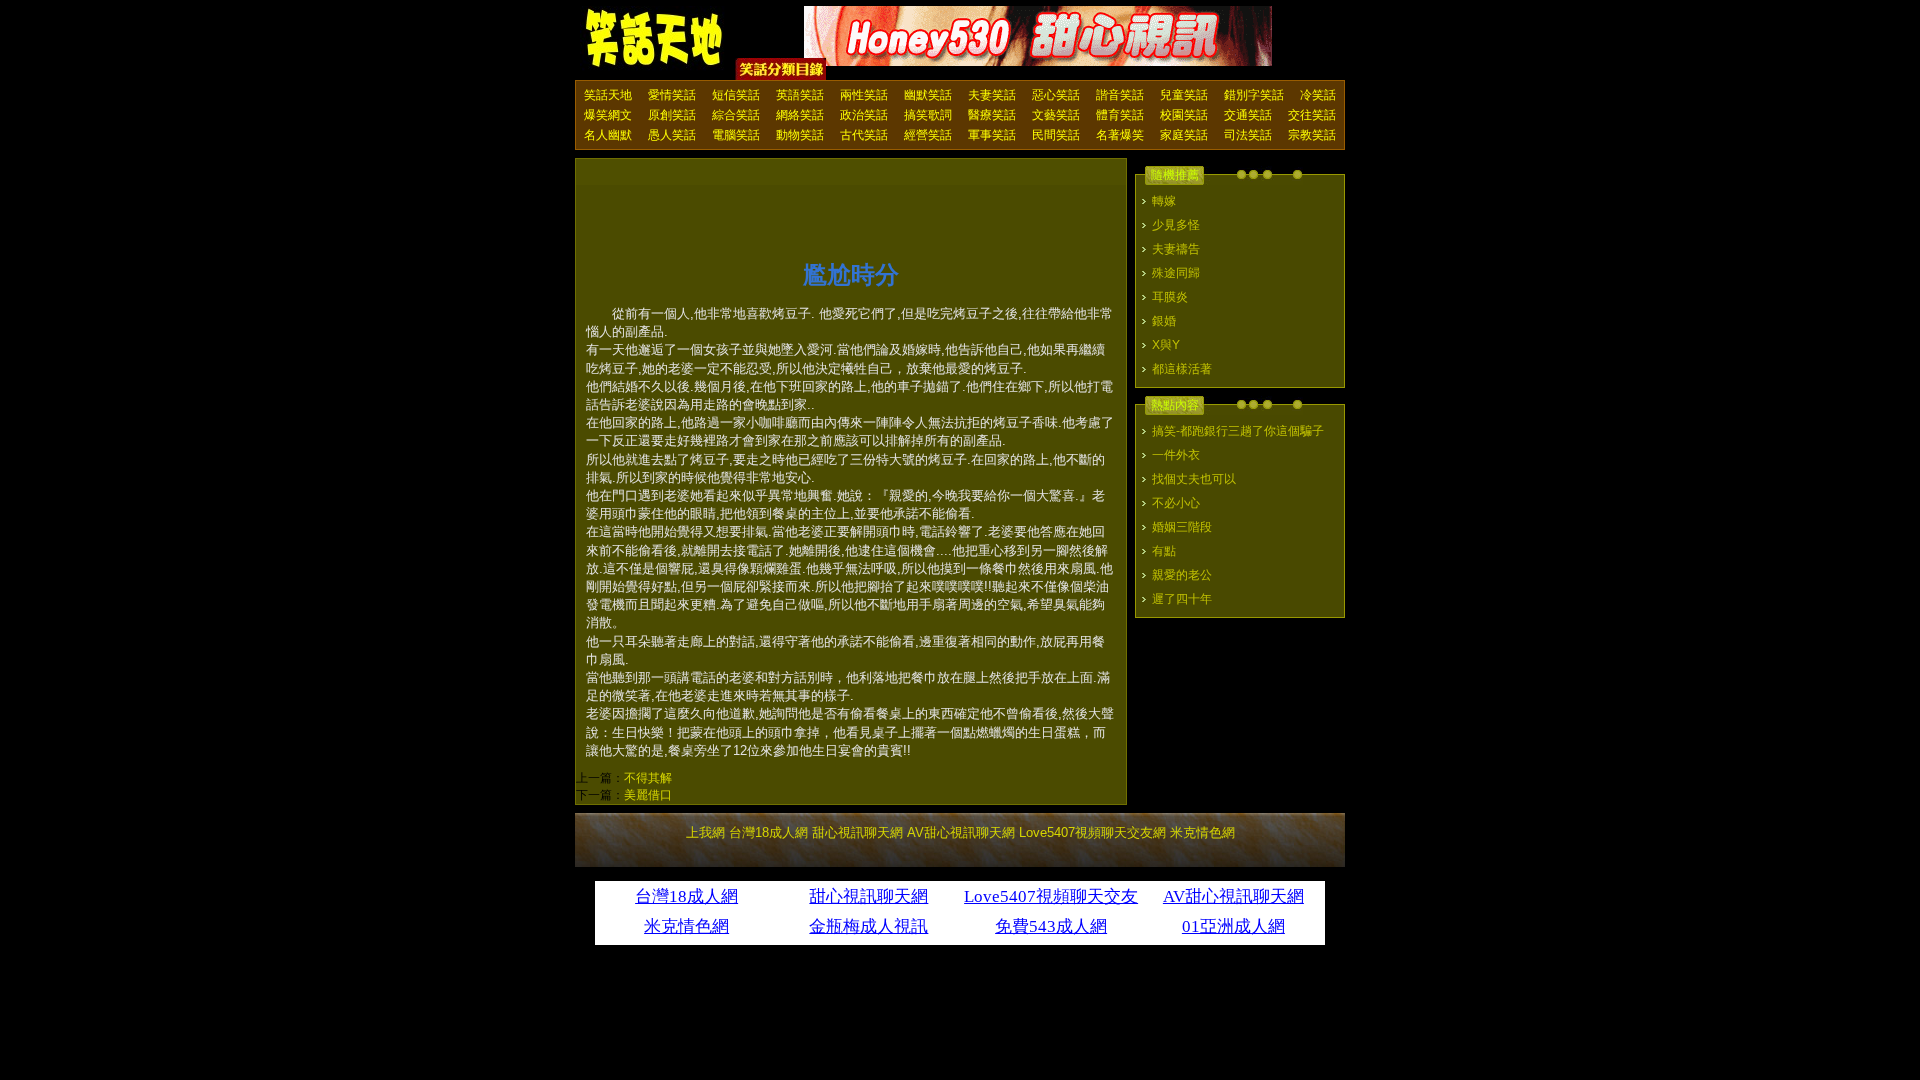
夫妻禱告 (1176, 249)
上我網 (705, 832)
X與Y (1166, 345)
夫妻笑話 (992, 95)
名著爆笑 (1120, 135)
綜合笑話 (736, 115)
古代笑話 (864, 135)
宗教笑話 (1312, 135)
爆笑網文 (608, 115)
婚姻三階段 (1182, 527)
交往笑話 (1312, 115)
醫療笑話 (992, 115)
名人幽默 (608, 135)
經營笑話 (928, 135)
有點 (1164, 551)
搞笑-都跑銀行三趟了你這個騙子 (1238, 431)
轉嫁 (1164, 201)
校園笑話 (1184, 115)
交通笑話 (1248, 115)
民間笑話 (1056, 135)
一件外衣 (1176, 455)
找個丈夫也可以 (1194, 479)
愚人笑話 (672, 135)
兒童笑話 (1184, 95)
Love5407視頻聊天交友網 (1092, 832)
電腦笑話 (736, 135)
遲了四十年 (1182, 599)
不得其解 (648, 778)
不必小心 (1176, 503)
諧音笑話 (1120, 95)
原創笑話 (672, 115)
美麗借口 (648, 795)
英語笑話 (800, 95)
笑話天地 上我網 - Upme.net (655, 39)
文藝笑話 (1056, 115)
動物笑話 (800, 135)
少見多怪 (1176, 225)
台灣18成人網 (768, 832)
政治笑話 (864, 115)
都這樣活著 (1182, 369)
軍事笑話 (992, 135)
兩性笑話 (864, 95)
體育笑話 (1120, 115)
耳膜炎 (1170, 297)
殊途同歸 (1176, 273)
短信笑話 (736, 95)
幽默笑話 (928, 95)
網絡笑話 (800, 115)
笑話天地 (608, 95)
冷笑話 (1318, 95)
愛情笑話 (672, 95)
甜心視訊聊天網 (857, 832)
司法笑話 (1248, 135)
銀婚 (1164, 321)
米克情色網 (1202, 832)
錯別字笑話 (1254, 95)
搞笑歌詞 (928, 115)
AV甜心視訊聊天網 (961, 832)
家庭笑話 (1184, 135)
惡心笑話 (1056, 95)
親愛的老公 (1182, 575)
